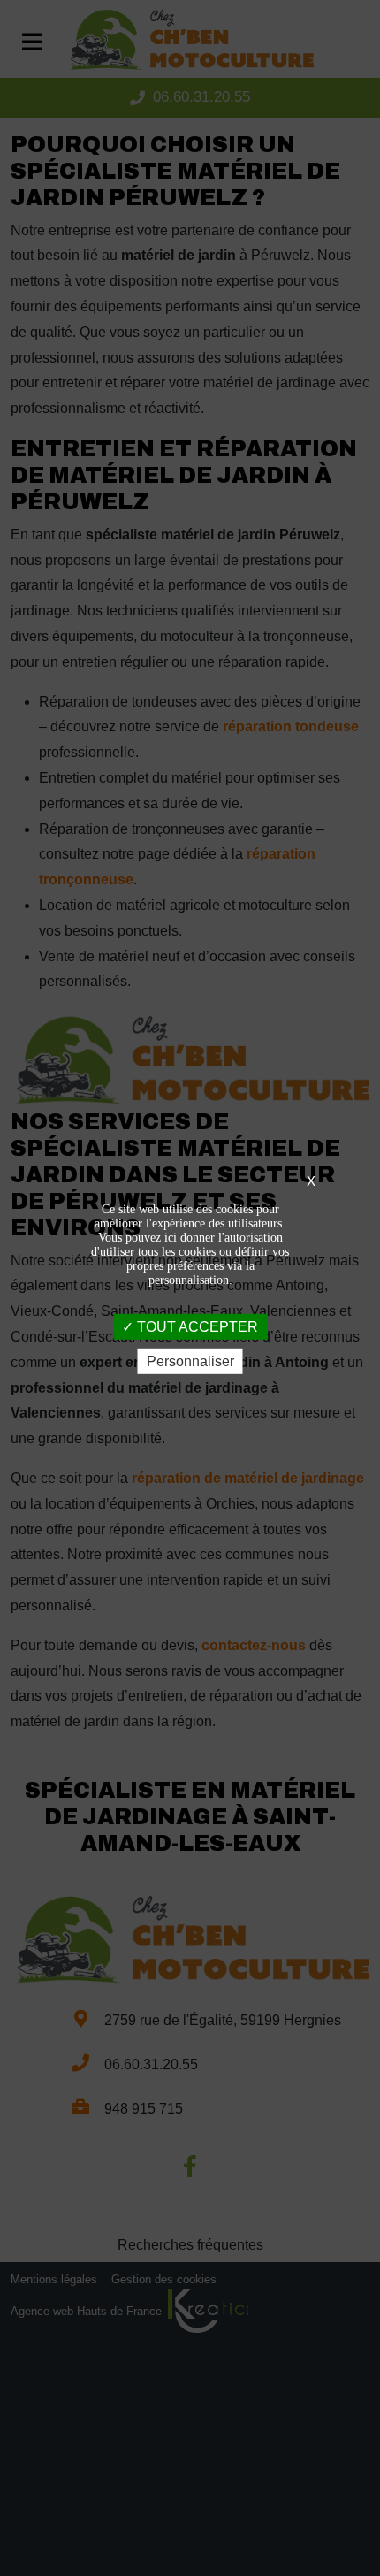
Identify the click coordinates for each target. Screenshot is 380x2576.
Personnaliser (190, 1361)
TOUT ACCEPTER (196, 1326)
